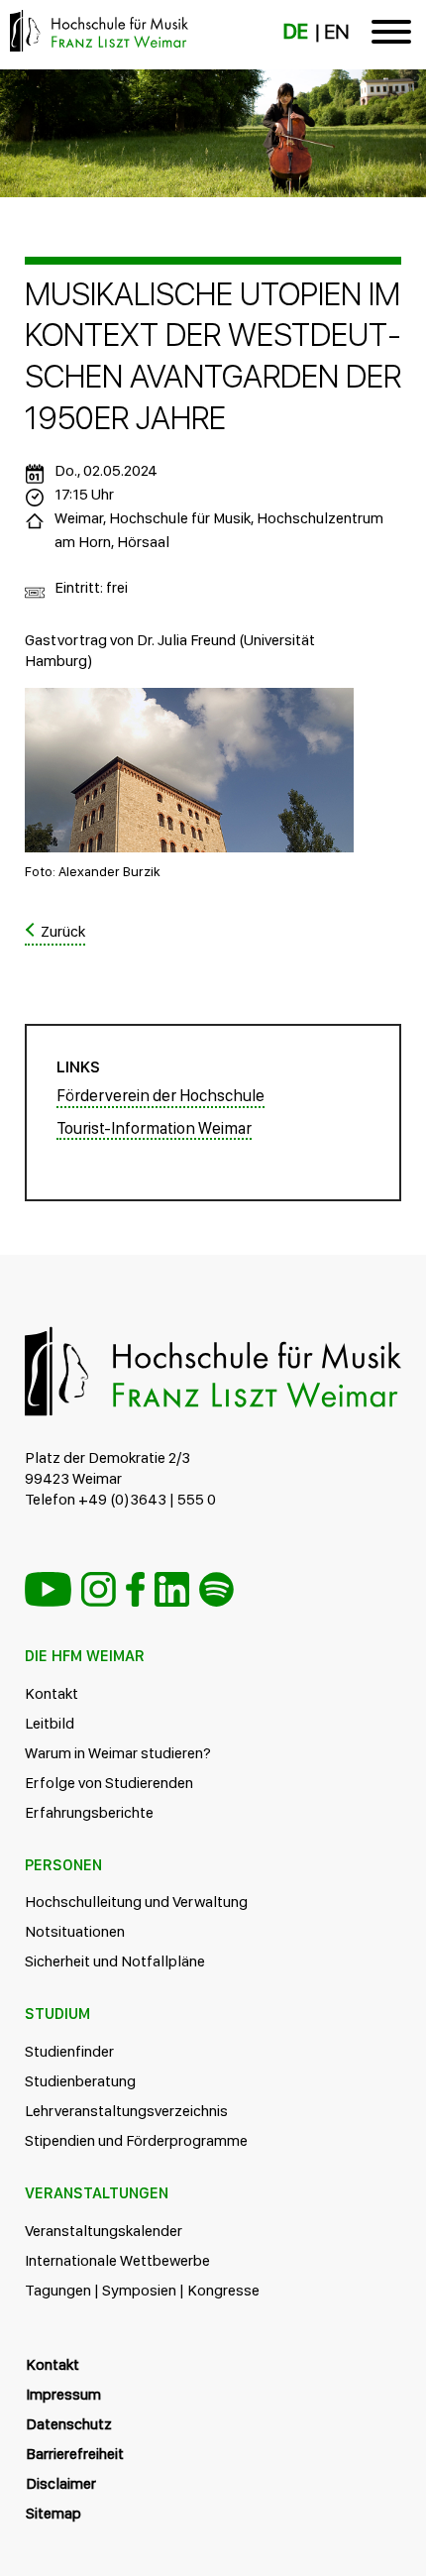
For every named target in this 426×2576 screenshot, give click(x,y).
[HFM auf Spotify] (216, 1589)
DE (296, 32)
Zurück (63, 931)
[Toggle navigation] (391, 35)
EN (336, 32)
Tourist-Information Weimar (154, 1128)
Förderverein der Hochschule (160, 1095)
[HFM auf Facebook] (135, 1589)
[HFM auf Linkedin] (172, 1589)
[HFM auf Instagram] (99, 1589)
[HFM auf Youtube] (48, 1589)
